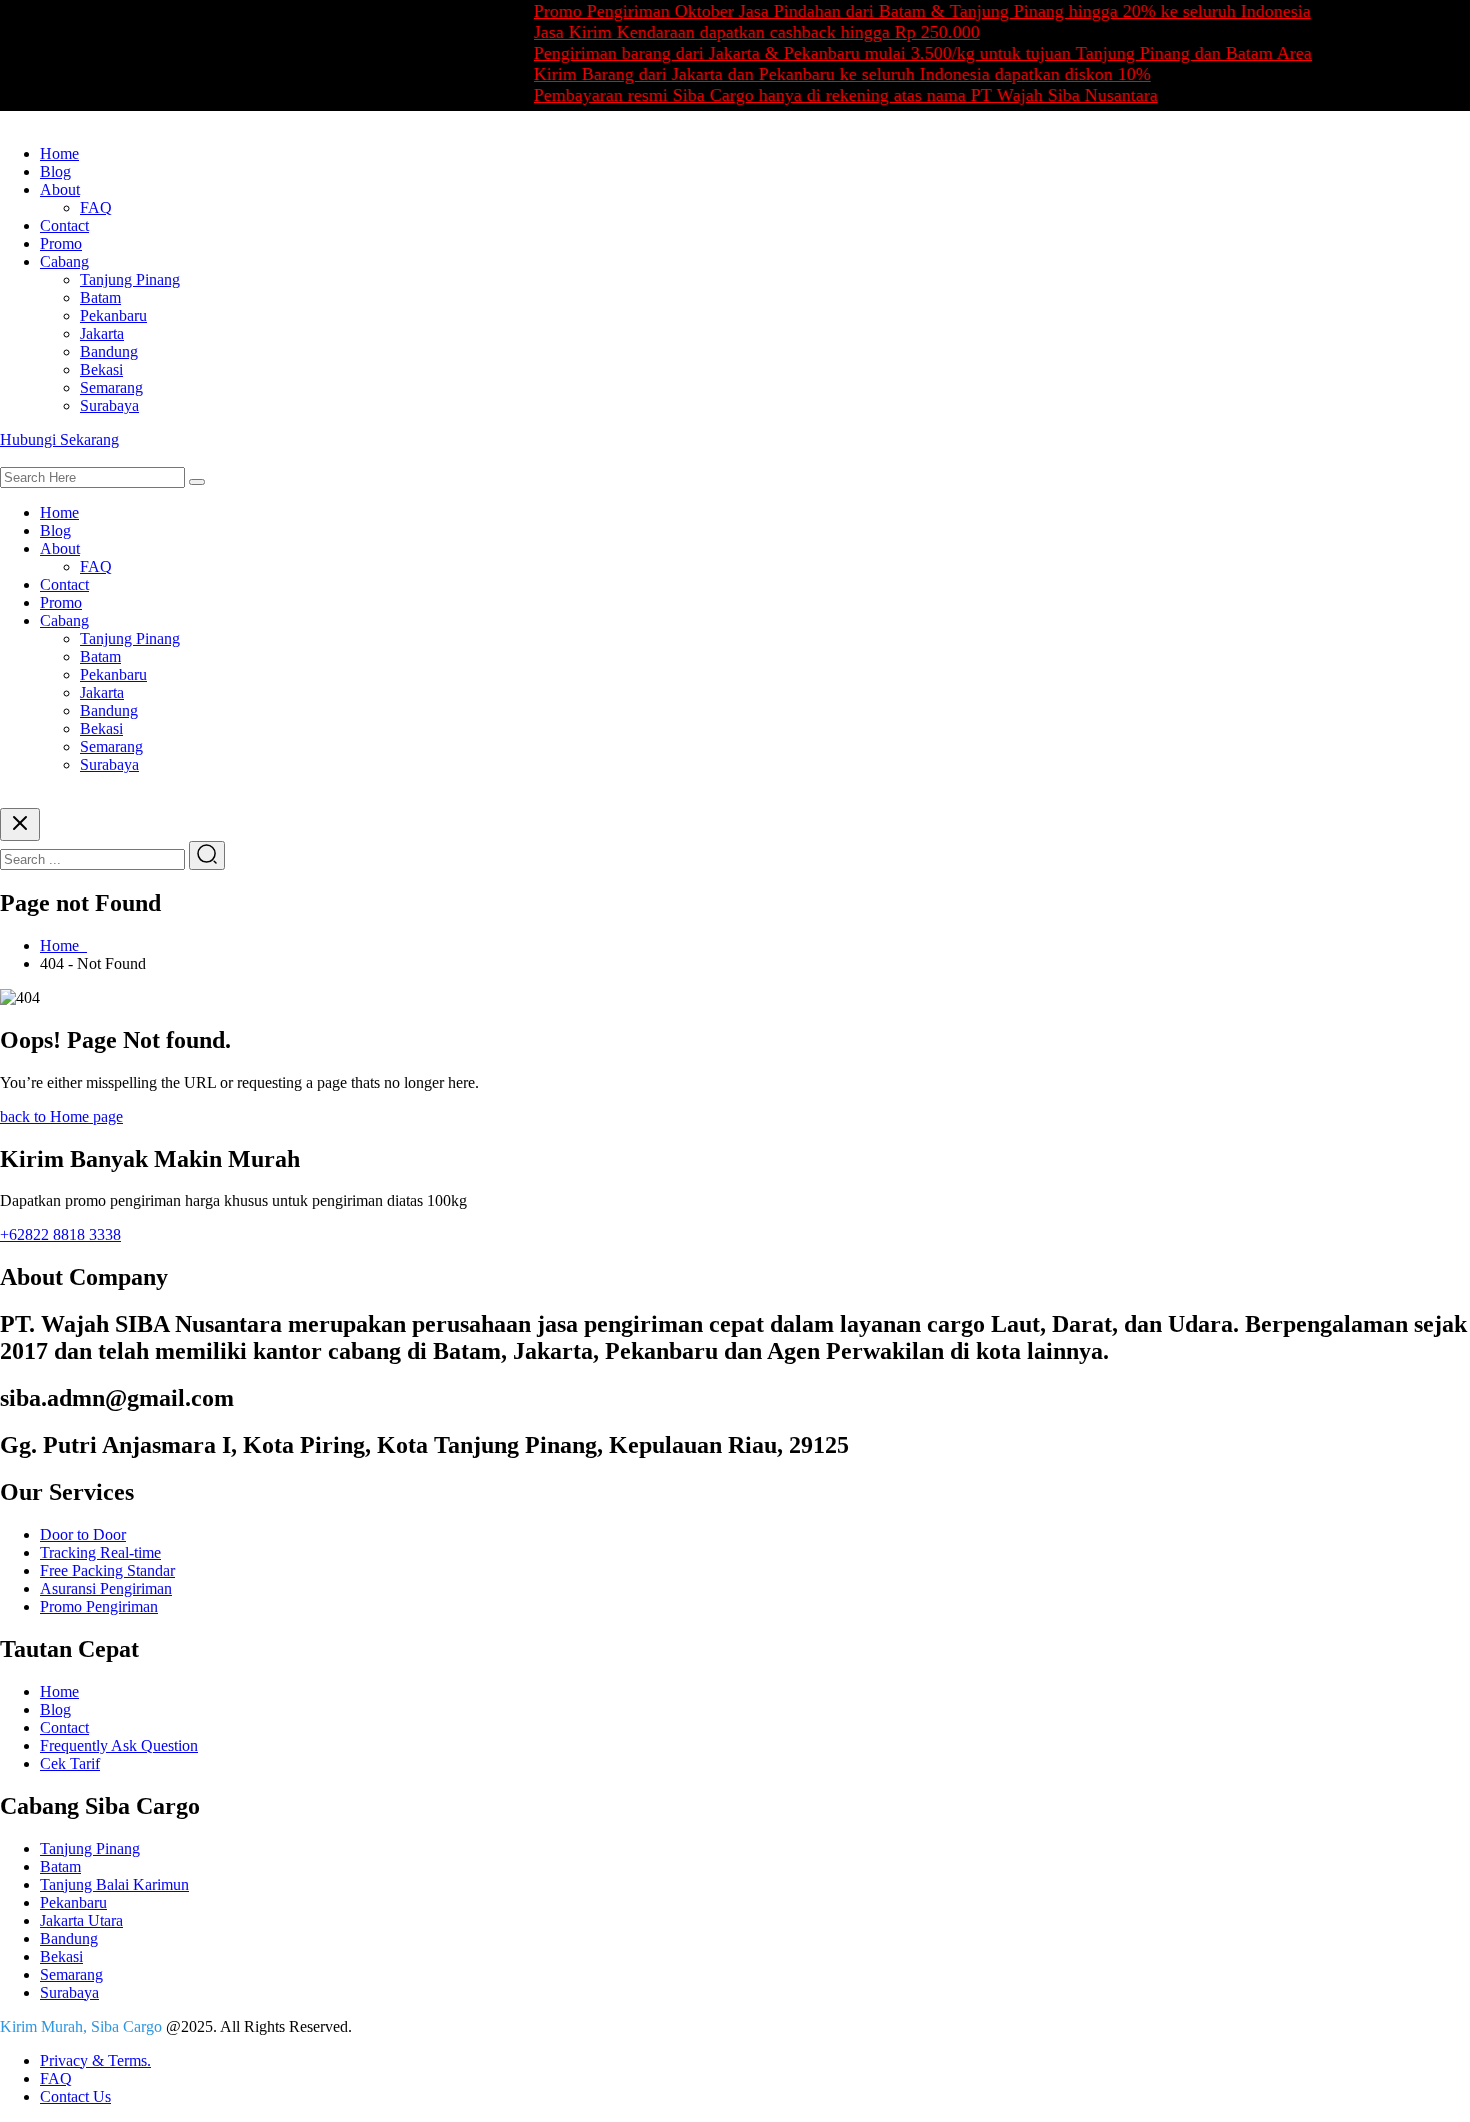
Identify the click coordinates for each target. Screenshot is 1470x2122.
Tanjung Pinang (130, 279)
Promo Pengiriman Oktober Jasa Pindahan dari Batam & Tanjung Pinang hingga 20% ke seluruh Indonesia (894, 11)
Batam (100, 297)
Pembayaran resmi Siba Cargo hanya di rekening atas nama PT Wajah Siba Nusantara (818, 95)
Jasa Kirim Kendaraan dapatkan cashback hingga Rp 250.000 (729, 32)
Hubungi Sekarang (59, 439)
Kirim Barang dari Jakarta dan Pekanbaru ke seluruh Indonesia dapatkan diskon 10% (814, 74)
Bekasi (101, 369)
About (60, 189)
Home (59, 153)
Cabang (64, 261)
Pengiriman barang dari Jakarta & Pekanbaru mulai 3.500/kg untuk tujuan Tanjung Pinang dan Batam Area (895, 53)
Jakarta (102, 333)
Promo (61, 243)
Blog (55, 171)
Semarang (111, 387)
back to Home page (61, 1116)
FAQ (96, 207)
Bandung (109, 351)
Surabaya (109, 405)
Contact (64, 225)
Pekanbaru (113, 315)
